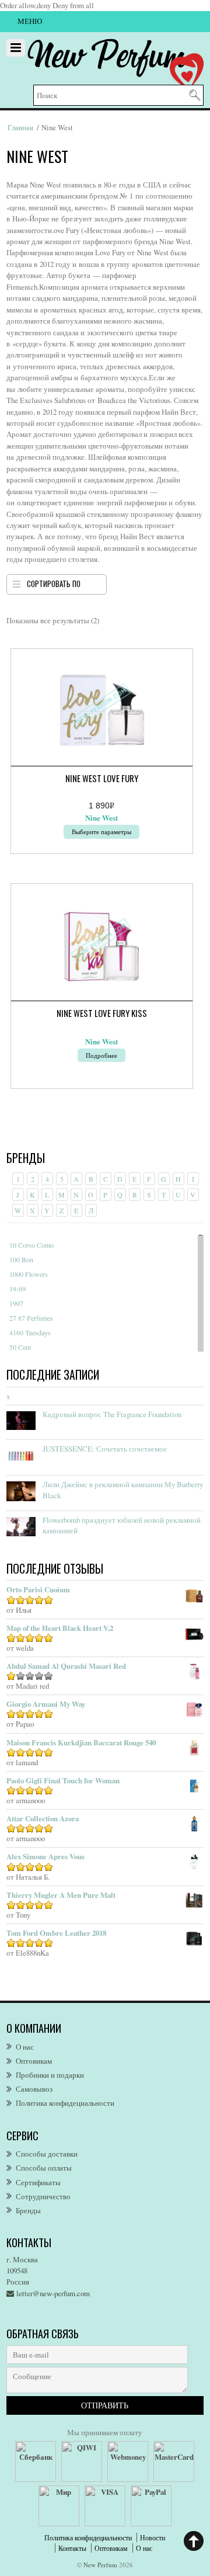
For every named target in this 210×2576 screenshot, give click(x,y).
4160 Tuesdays (30, 1332)
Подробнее (101, 1055)
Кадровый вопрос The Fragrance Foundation (112, 1414)
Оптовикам (34, 2061)
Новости (153, 2537)
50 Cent (20, 1347)
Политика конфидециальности (65, 2103)
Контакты (72, 2548)
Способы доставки (47, 2154)
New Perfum (100, 2565)
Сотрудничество (43, 2196)
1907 (16, 1303)
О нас (25, 2047)
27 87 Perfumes (31, 1318)
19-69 (17, 1289)
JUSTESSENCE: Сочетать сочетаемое (105, 1449)
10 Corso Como (32, 1245)
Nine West (101, 818)
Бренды (28, 2210)
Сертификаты (38, 2182)
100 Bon (21, 1259)
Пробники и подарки (50, 2075)
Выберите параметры (101, 832)
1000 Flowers (29, 1274)
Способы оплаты (44, 2168)
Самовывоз (34, 2089)
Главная (20, 127)
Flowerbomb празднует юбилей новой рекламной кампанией (122, 1525)
